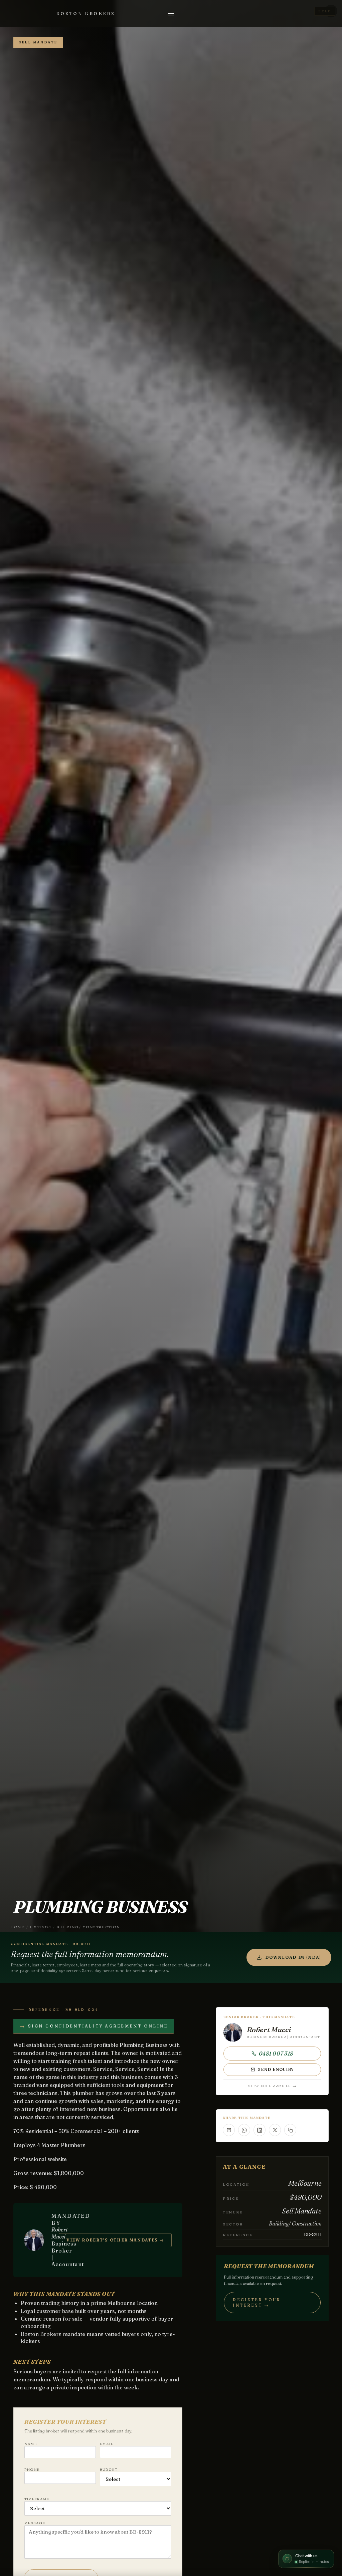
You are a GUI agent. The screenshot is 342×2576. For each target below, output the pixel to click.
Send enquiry (276, 2069)
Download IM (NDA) (293, 1957)
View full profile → (272, 2086)
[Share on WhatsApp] (244, 2130)
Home (18, 1927)
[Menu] (171, 13)
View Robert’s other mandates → (115, 2240)
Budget (109, 2470)
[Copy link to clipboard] (290, 2130)
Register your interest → (257, 2302)
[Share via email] (229, 2130)
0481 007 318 (276, 2054)
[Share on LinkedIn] (260, 2130)
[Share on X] (275, 2130)
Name (31, 2444)
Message (35, 2523)
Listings (41, 1927)
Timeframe (37, 2499)
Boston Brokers (85, 13)
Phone (32, 2470)
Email (107, 2444)
